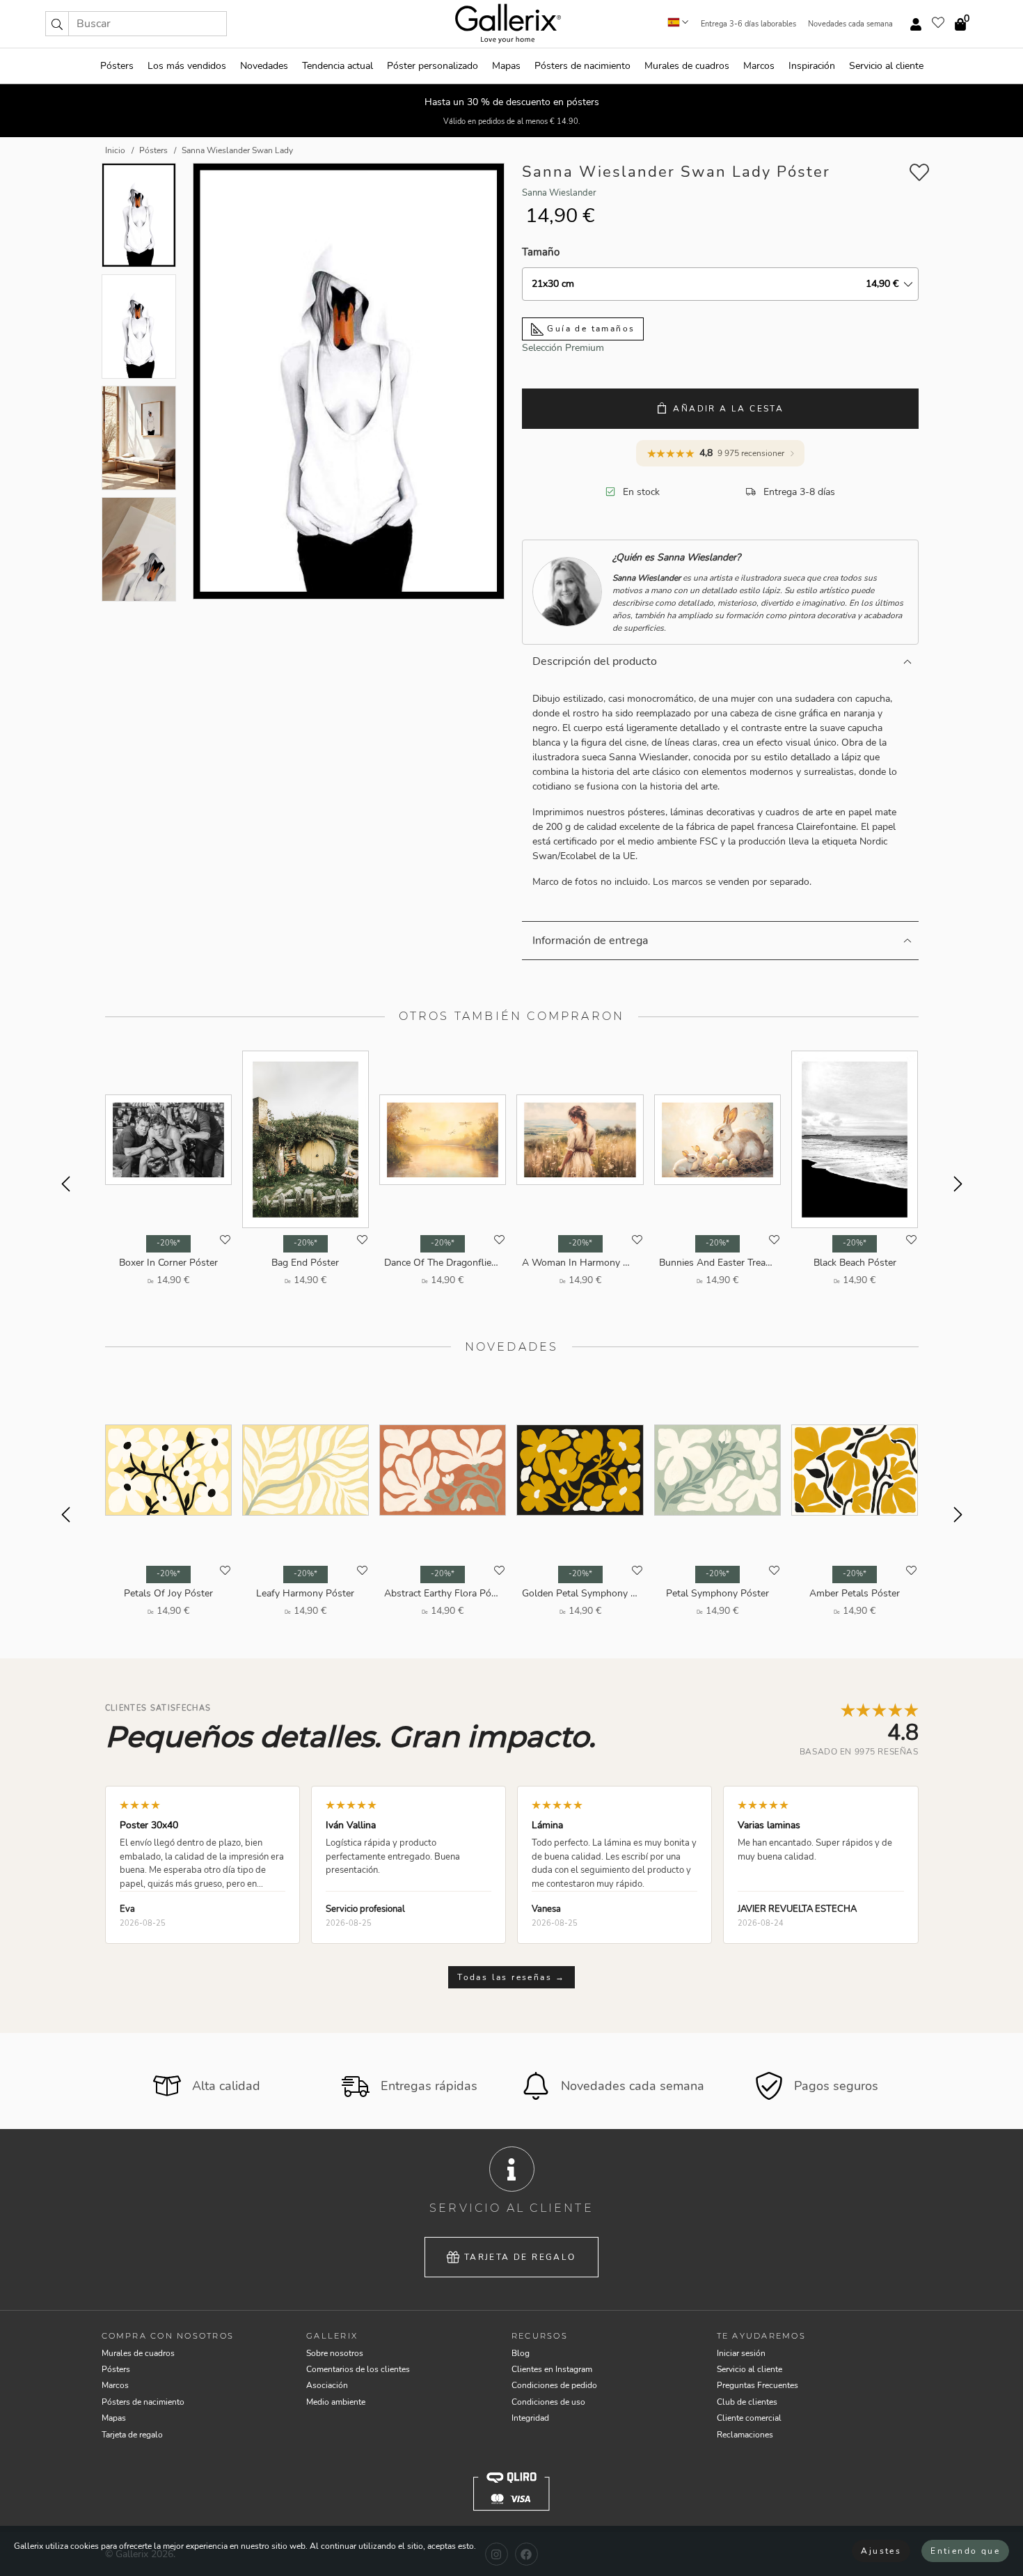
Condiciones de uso (548, 2402)
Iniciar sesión (741, 2353)
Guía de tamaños (589, 329)
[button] (57, 24)
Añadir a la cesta (728, 409)
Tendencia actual (338, 66)
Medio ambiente (336, 2402)
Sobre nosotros (335, 2353)
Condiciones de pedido (554, 2385)
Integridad (530, 2418)
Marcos (759, 66)
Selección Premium (563, 348)
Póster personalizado (433, 66)
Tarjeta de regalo (520, 2257)
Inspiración (812, 66)
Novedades (264, 66)
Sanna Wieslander (559, 193)
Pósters (117, 66)
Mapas (506, 66)
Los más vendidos (187, 66)
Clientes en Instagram (552, 2369)
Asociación (327, 2385)
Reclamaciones (745, 2435)
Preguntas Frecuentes (758, 2385)
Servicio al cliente (886, 66)
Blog (521, 2353)
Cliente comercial (749, 2418)
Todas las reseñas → (511, 1977)
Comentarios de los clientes (358, 2369)
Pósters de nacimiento (582, 66)
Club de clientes (747, 2402)
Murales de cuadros (687, 66)
